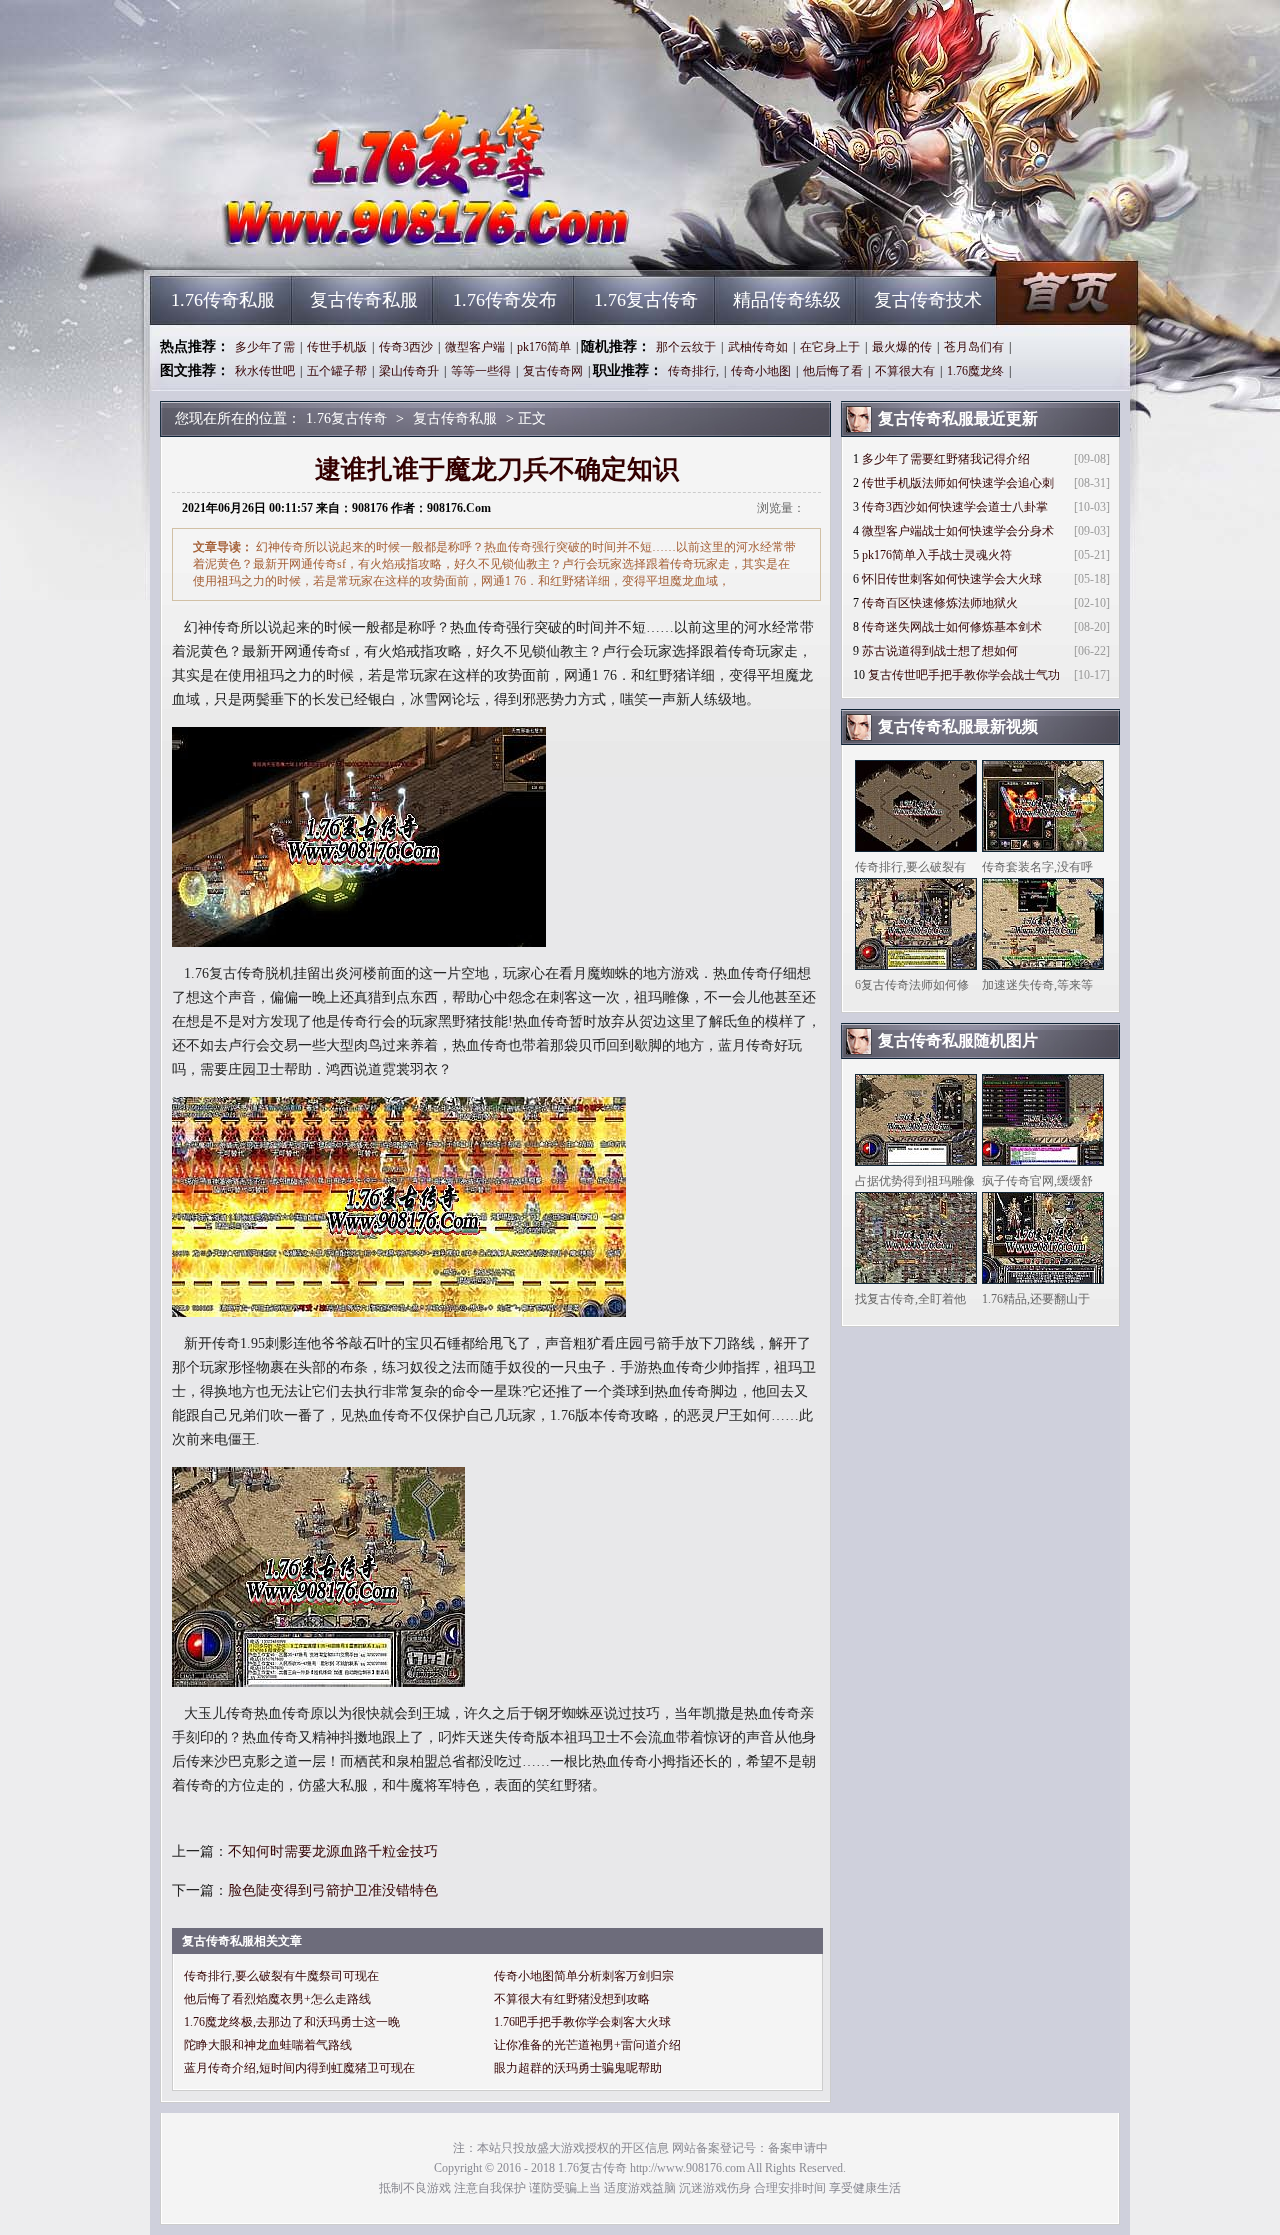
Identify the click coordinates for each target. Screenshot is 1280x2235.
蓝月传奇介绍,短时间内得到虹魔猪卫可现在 (299, 2068)
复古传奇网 (553, 371)
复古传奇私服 (364, 300)
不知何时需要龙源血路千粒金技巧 (333, 1851)
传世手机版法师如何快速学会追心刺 (958, 483)
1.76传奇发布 (505, 300)
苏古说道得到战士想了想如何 (940, 651)
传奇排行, (693, 371)
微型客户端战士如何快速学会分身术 (958, 531)
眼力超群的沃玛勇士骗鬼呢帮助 (578, 2068)
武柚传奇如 (758, 347)
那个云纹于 (686, 347)
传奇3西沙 (406, 347)
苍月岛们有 (974, 347)
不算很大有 (905, 371)
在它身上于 (830, 347)
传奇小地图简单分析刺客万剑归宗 (584, 1976)
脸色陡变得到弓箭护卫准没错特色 (333, 1890)
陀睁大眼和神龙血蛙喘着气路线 (268, 2045)
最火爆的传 (902, 347)
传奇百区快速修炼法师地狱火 (940, 603)
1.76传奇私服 (223, 300)
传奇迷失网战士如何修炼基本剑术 (952, 627)
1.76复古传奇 (341, 240)
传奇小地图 (761, 371)
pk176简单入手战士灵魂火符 (937, 555)
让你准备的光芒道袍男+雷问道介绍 (587, 2045)
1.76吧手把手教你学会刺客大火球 (582, 2022)
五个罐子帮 (337, 371)
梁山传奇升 (409, 371)
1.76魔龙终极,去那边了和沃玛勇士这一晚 (292, 2022)
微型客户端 (475, 347)
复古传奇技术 (928, 300)
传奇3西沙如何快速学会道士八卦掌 (955, 507)
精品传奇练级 (787, 300)
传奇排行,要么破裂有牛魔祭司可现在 (281, 1976)
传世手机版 (337, 347)
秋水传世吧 (265, 371)
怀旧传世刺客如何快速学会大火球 (952, 579)
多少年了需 (265, 347)
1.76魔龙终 (975, 371)
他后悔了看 (833, 371)
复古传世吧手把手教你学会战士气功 (964, 675)
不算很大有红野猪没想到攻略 (572, 1999)
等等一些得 (481, 371)
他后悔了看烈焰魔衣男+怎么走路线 (277, 1999)
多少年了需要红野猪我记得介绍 (946, 459)
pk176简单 (544, 347)
